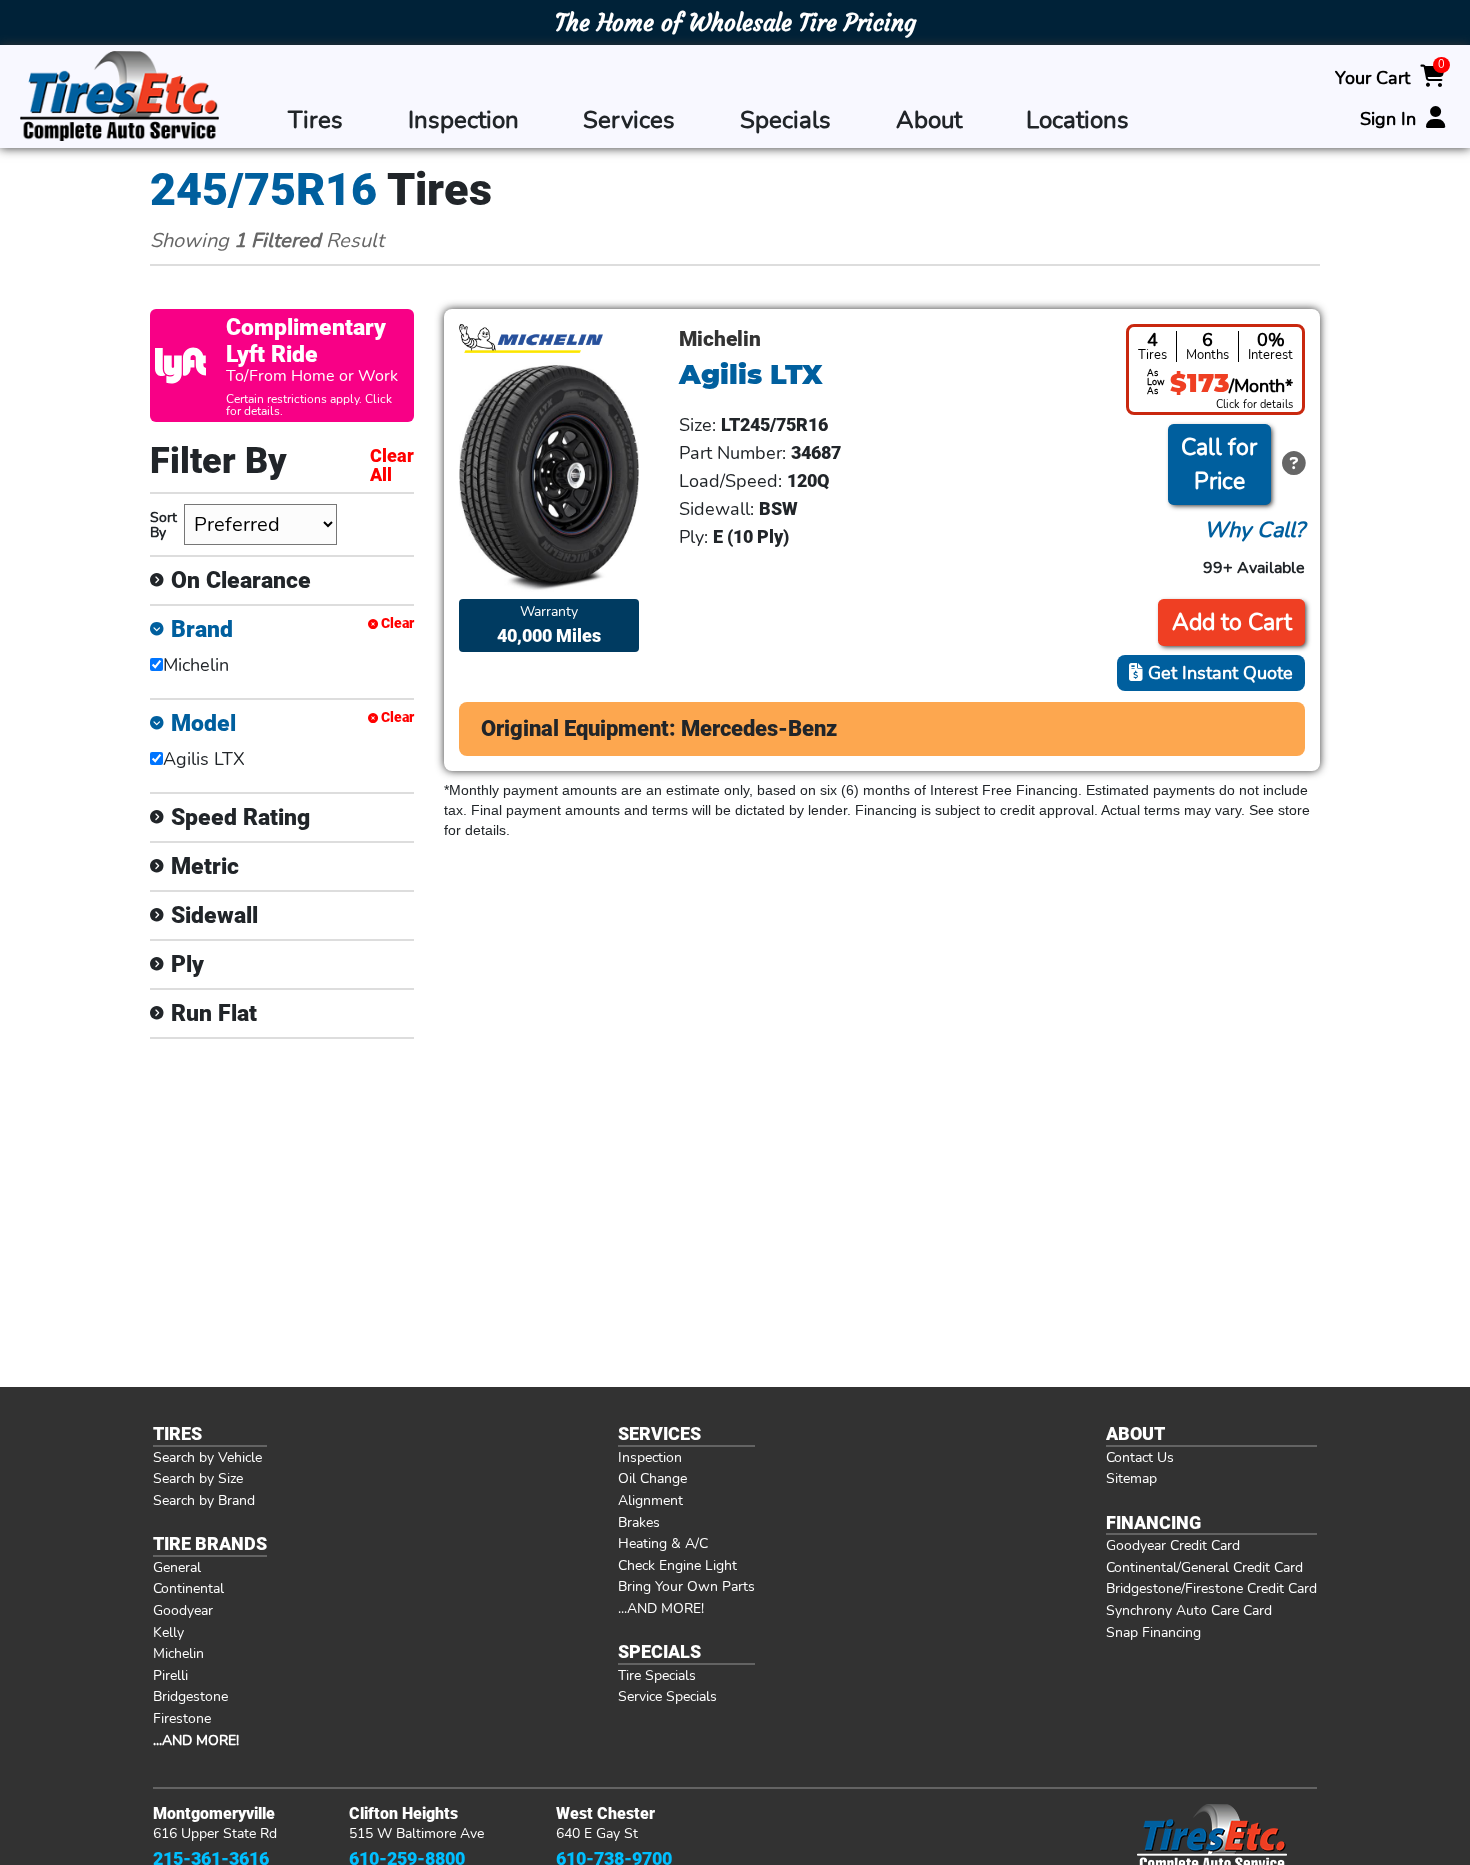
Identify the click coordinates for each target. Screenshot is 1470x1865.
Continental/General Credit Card (1204, 1567)
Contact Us (1140, 1457)
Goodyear (183, 1610)
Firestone (182, 1718)
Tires (315, 120)
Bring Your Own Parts (686, 1586)
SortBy (163, 524)
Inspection (463, 120)
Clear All (392, 466)
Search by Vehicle (207, 1457)
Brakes (639, 1522)
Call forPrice (1219, 464)
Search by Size (198, 1478)
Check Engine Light (677, 1565)
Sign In (1388, 119)
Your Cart (1372, 78)
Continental (188, 1588)
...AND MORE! (661, 1608)
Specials (785, 120)
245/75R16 (263, 189)
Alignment (650, 1500)
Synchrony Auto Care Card (1189, 1610)
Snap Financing (1153, 1632)
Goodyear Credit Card (1173, 1545)
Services (629, 120)
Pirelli (170, 1675)
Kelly (168, 1632)
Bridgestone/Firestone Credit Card (1211, 1588)
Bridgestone (190, 1696)
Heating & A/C (663, 1543)
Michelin (196, 665)
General (177, 1567)
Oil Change (652, 1478)
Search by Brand (204, 1500)
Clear (397, 623)
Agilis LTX (204, 759)
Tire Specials (657, 1675)
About (929, 120)
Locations (1077, 120)
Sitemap (1131, 1478)
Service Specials (667, 1696)
